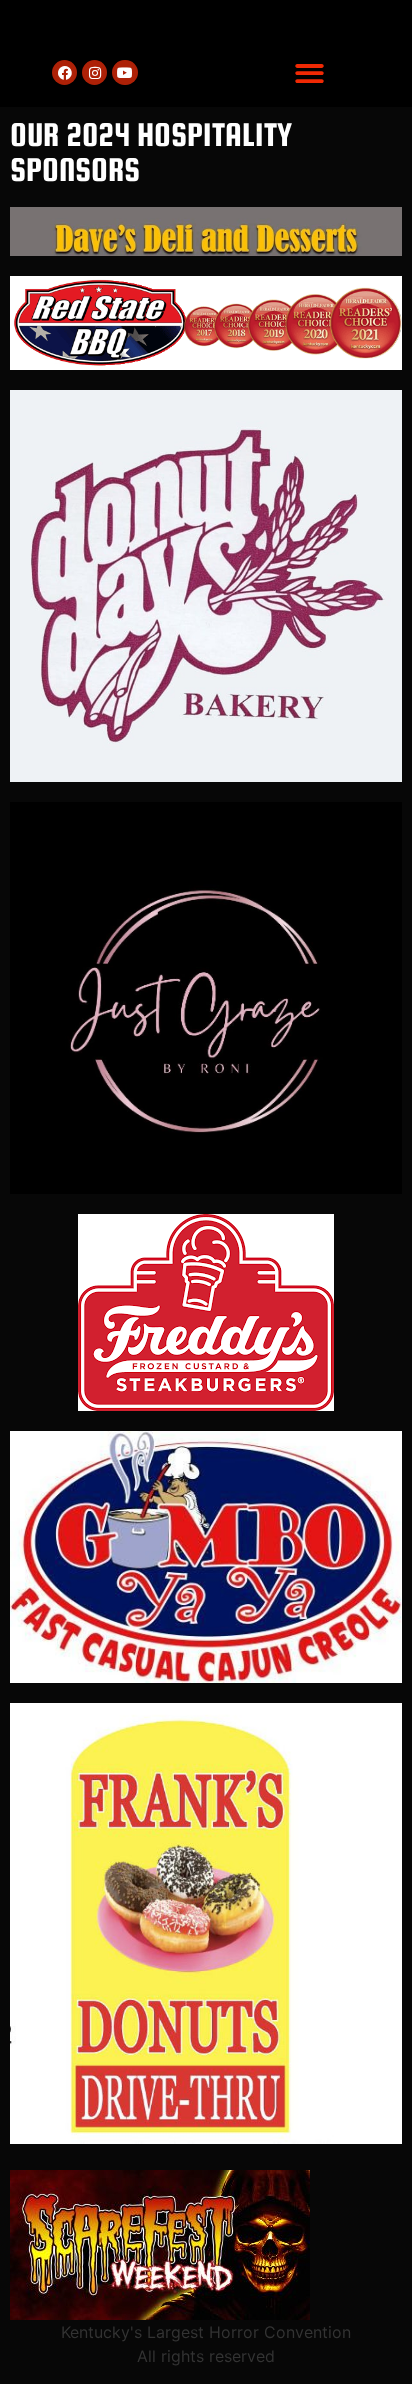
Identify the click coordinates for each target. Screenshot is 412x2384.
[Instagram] (94, 72)
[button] (309, 73)
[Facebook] (64, 72)
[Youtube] (124, 72)
